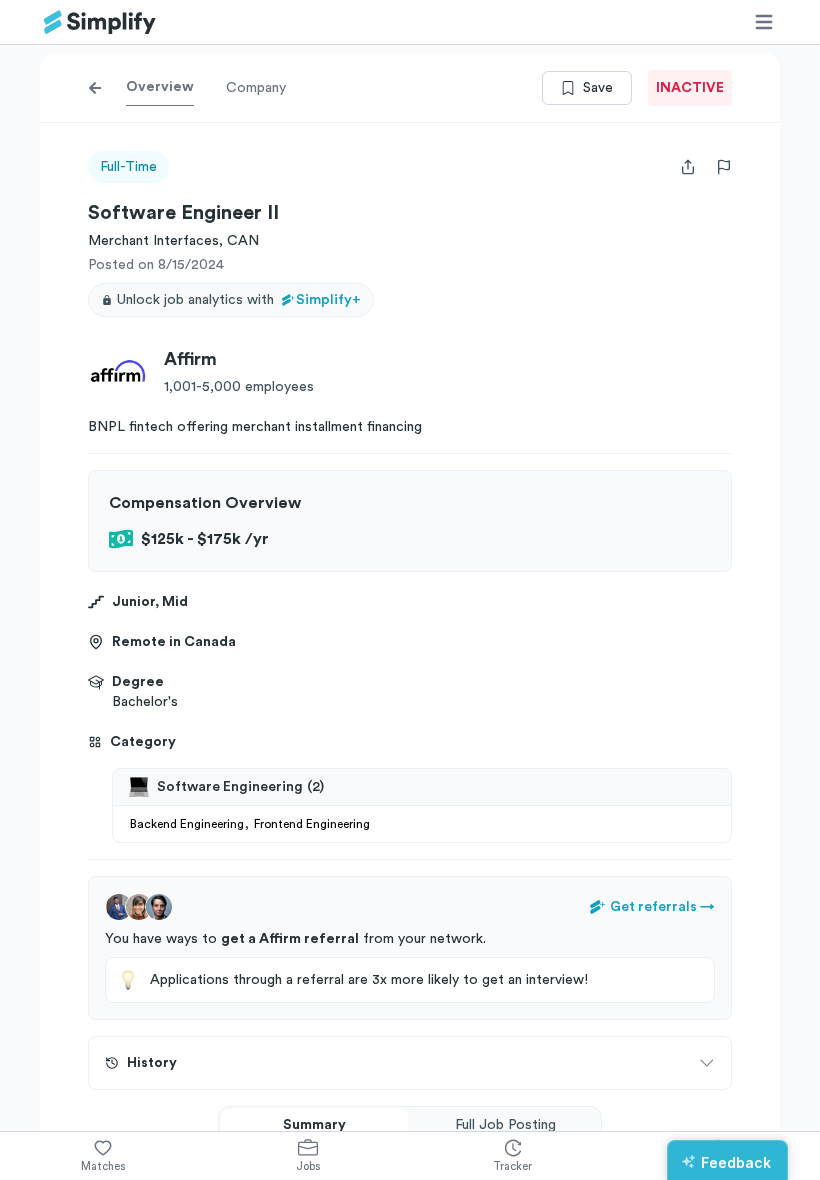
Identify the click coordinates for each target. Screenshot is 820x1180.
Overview (160, 87)
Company (256, 88)
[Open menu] (764, 22)
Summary (314, 1125)
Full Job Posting (505, 1125)
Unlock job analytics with (239, 300)
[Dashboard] (100, 22)
